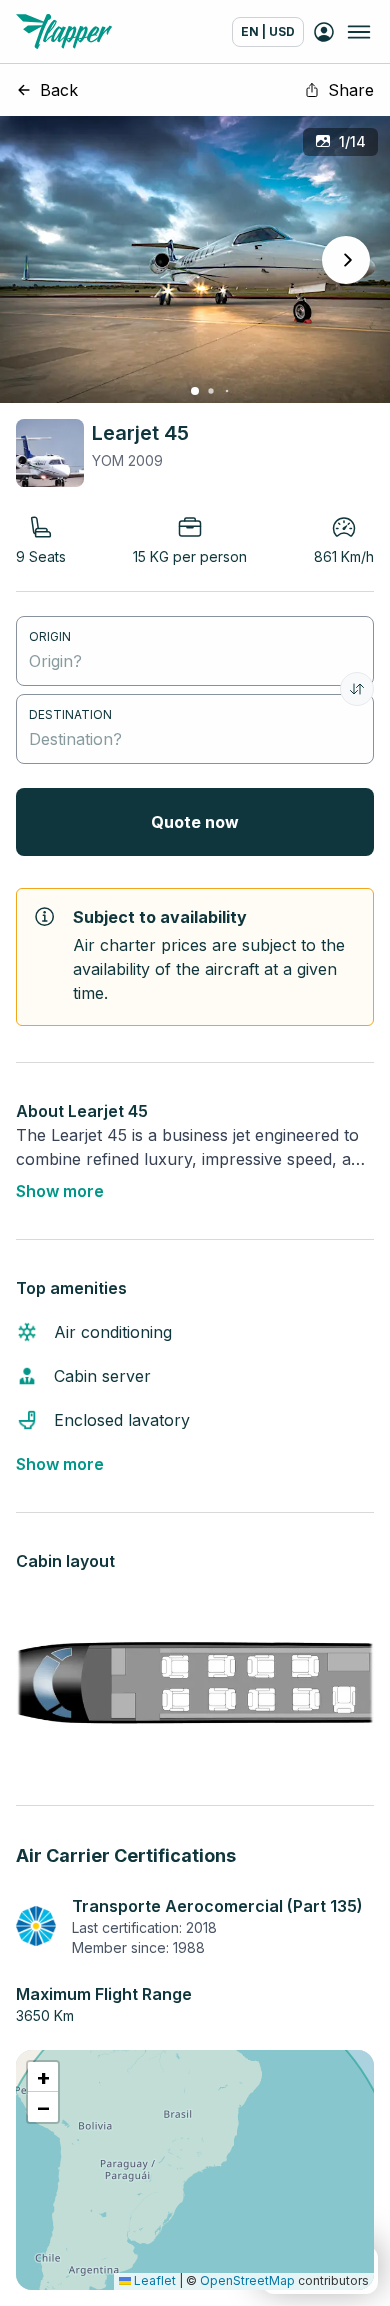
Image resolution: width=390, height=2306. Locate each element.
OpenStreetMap (247, 2280)
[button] (43, 2077)
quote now (195, 822)
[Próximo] (346, 260)
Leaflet (153, 2280)
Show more (60, 1191)
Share (351, 90)
